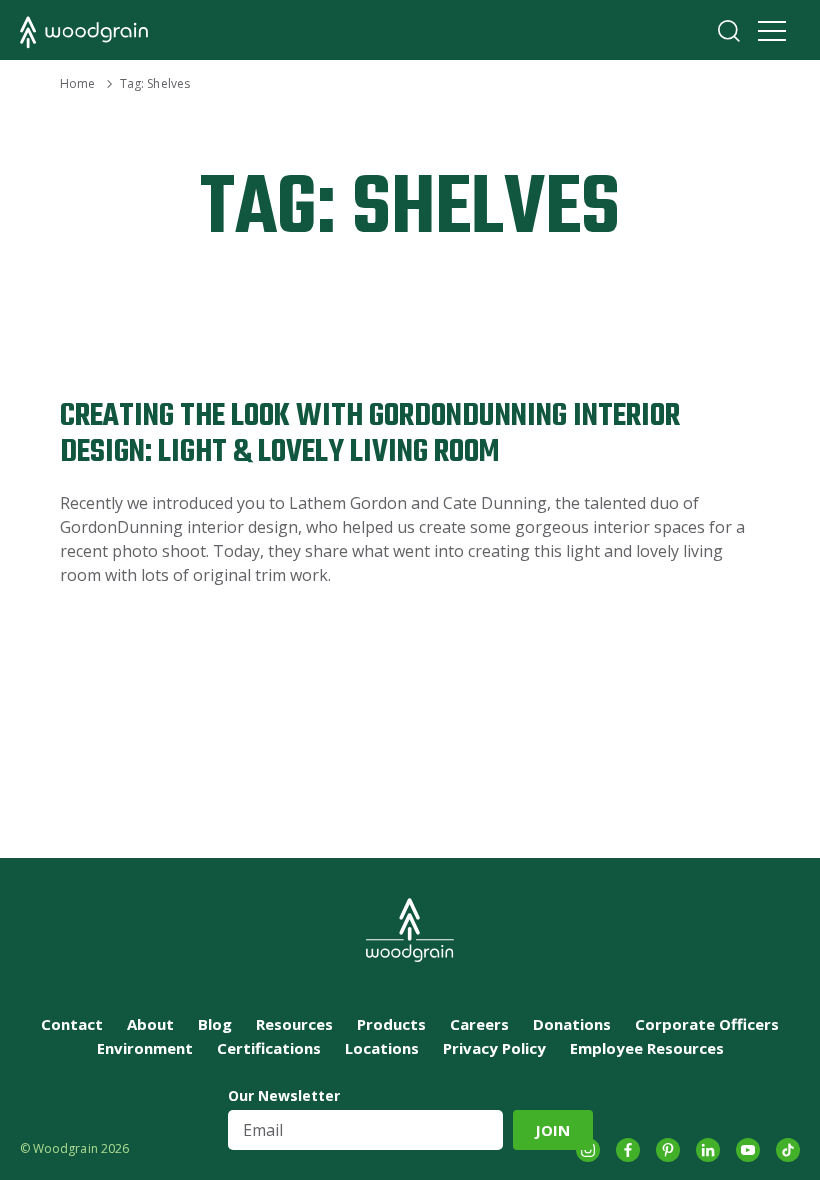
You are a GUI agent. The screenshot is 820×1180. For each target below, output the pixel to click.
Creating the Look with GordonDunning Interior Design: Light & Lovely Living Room (370, 434)
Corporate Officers (707, 1024)
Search (729, 31)
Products (391, 1024)
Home (77, 83)
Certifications (269, 1048)
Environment (145, 1048)
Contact (72, 1024)
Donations (572, 1024)
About (150, 1024)
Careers (479, 1024)
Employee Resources (647, 1048)
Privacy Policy (494, 1048)
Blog (215, 1024)
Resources (294, 1024)
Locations (382, 1048)
